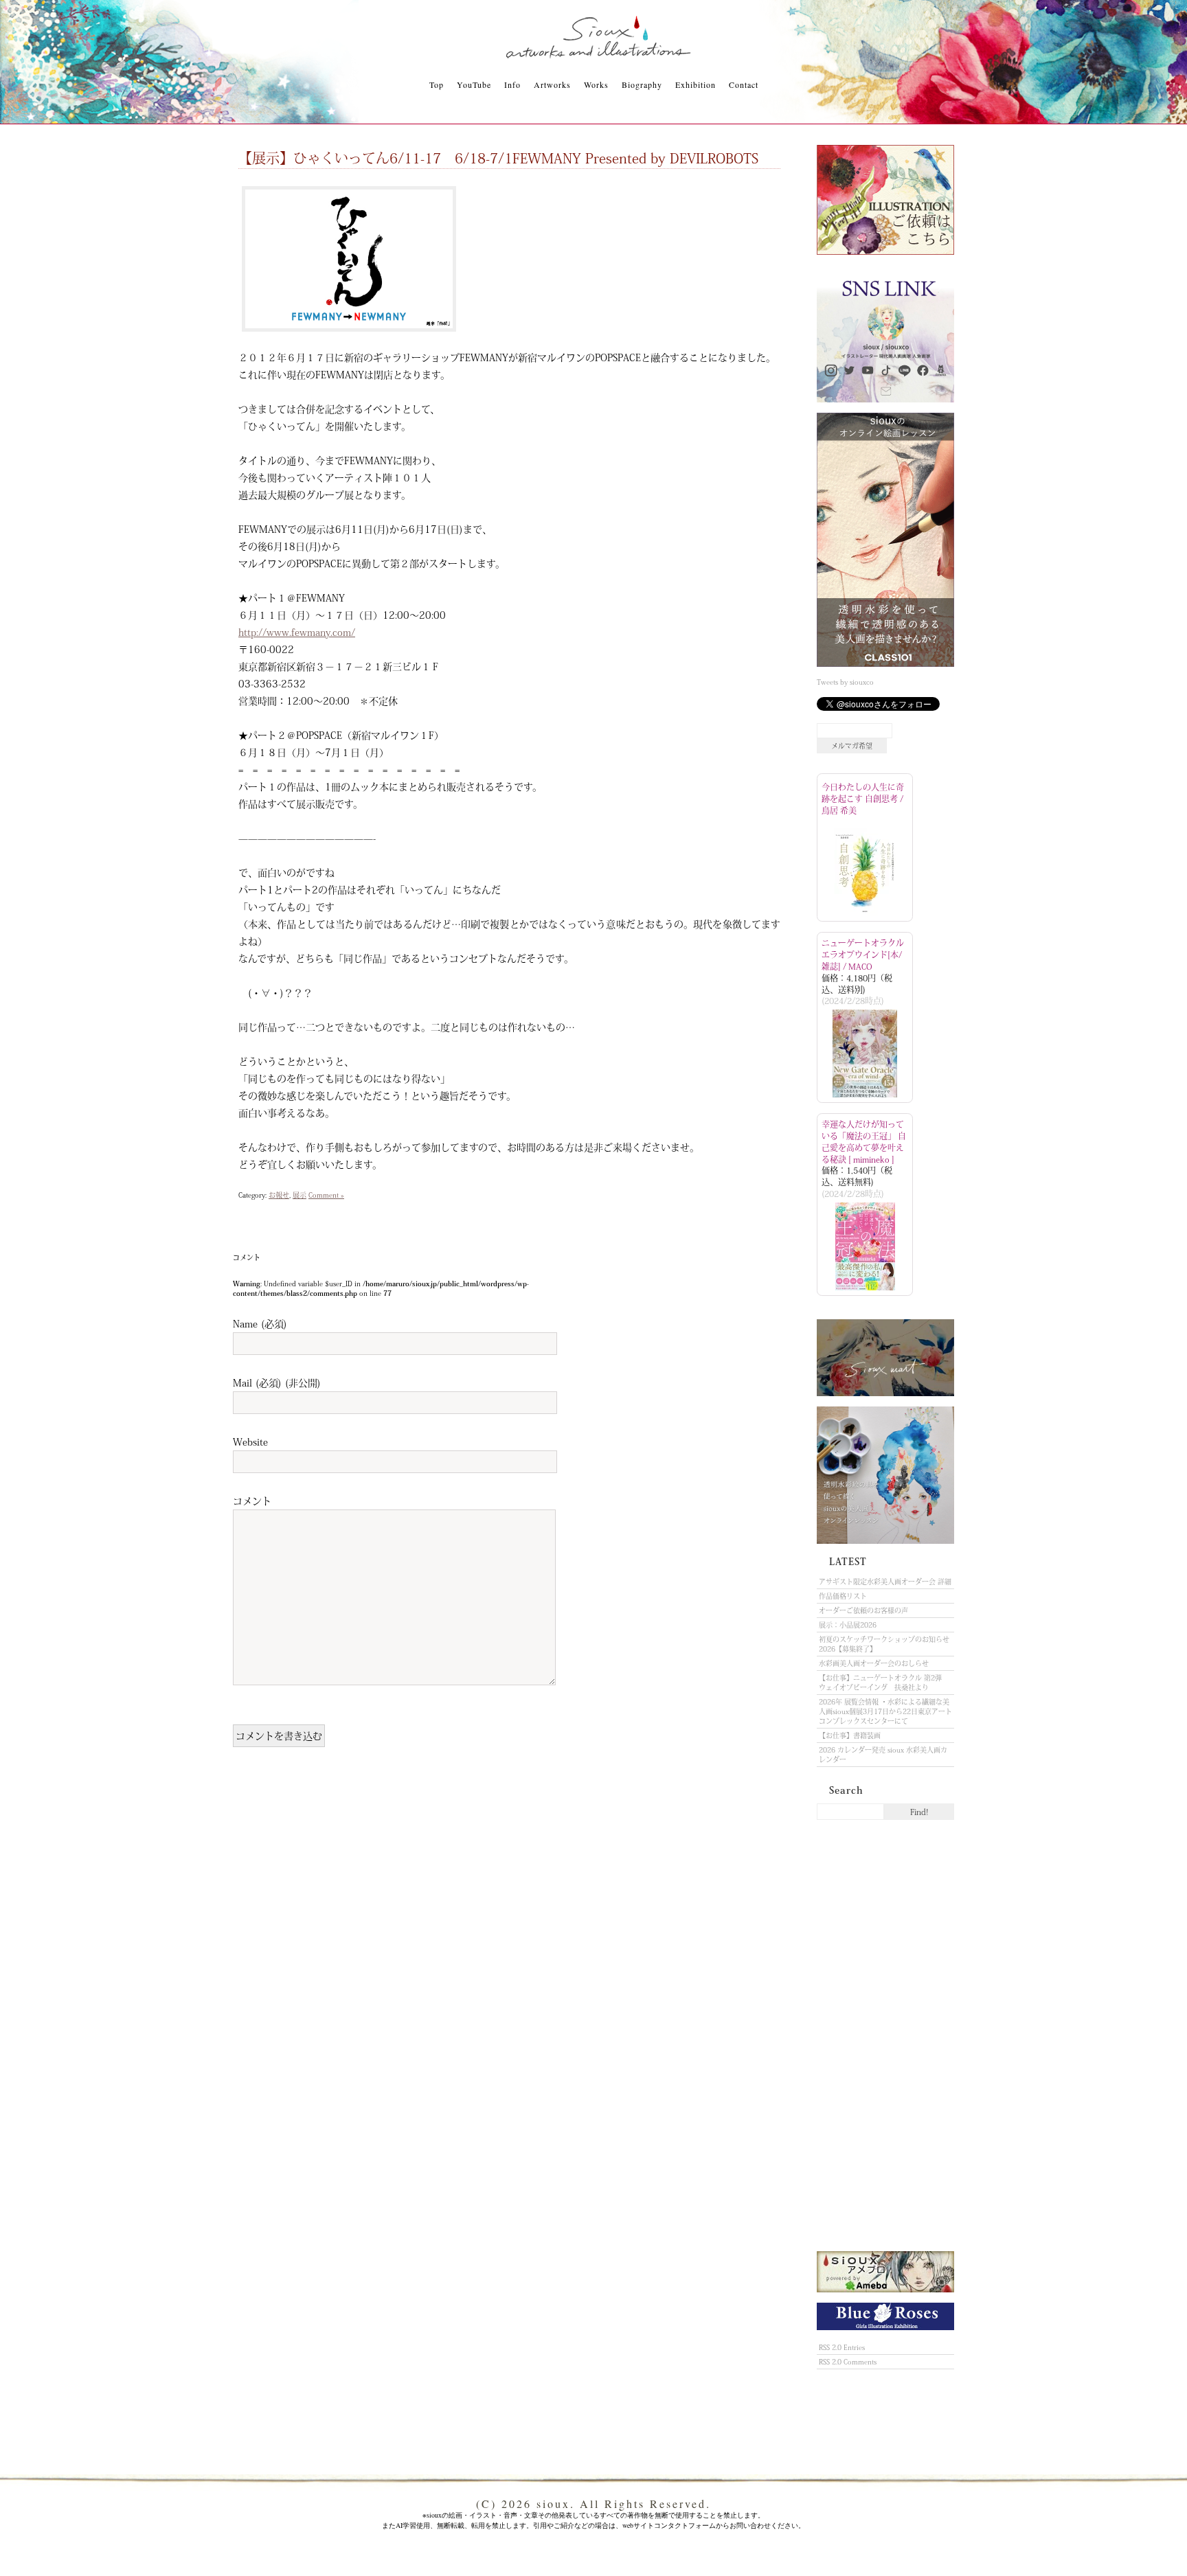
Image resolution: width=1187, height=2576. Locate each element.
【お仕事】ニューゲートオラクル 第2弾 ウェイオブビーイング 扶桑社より (884, 1683)
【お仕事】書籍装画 (850, 1735)
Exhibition (696, 84)
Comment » (326, 1195)
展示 (299, 1195)
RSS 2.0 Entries (842, 2347)
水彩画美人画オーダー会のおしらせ (874, 1663)
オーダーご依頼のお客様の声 (863, 1610)
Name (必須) (260, 1323)
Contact (744, 84)
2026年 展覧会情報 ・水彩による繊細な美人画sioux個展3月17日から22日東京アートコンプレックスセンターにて (885, 1711)
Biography (642, 84)
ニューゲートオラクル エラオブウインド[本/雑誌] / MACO (863, 955)
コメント (252, 1501)
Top (437, 84)
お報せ (279, 1195)
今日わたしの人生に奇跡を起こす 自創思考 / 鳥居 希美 (863, 799)
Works (596, 84)
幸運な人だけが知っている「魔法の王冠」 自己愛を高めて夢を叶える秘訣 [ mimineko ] (864, 1141)
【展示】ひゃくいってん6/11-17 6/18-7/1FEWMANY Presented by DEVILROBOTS (505, 158)
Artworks (552, 84)
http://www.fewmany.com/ (297, 632)
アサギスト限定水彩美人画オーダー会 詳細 (885, 1582)
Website (250, 1441)
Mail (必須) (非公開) (277, 1382)
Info (512, 84)
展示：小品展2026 (848, 1625)
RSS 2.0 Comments (848, 2362)
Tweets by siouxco (845, 682)
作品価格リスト (843, 1596)
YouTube (474, 84)
